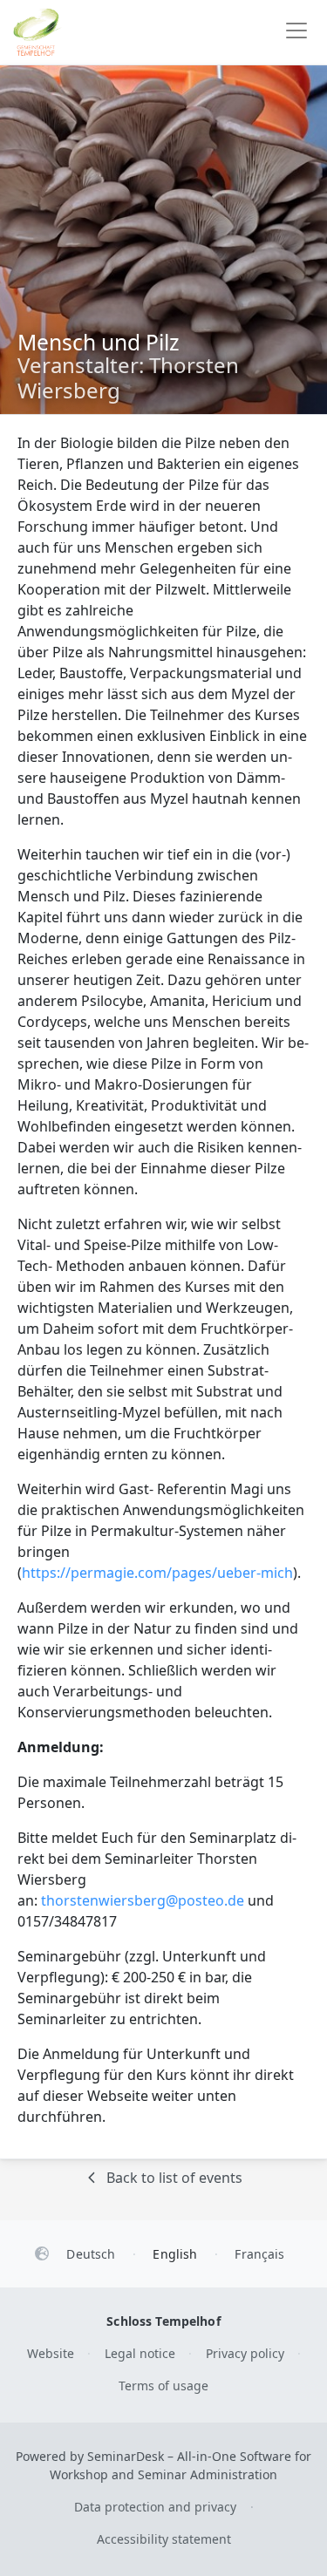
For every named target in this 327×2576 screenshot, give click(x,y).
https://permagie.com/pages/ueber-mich (157, 1573)
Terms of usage (163, 2386)
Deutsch (91, 2254)
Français (259, 2254)
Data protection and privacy (155, 2507)
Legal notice (140, 2353)
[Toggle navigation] (296, 32)
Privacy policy (245, 2353)
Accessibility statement (164, 2539)
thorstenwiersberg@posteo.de (143, 1900)
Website (51, 2353)
